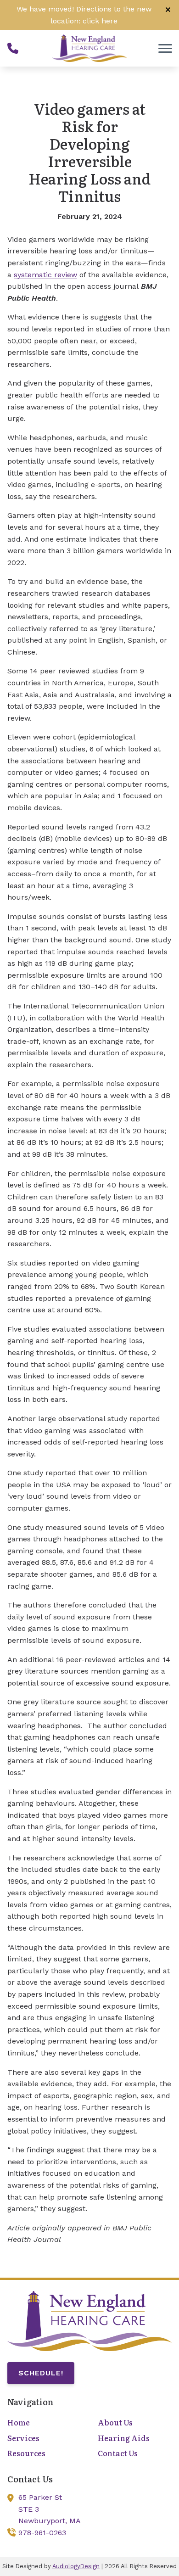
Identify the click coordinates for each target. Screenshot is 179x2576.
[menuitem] (44, 2423)
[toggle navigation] (165, 48)
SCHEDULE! (41, 2373)
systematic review (45, 275)
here (109, 21)
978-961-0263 (42, 2533)
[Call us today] (13, 48)
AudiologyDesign (76, 2566)
